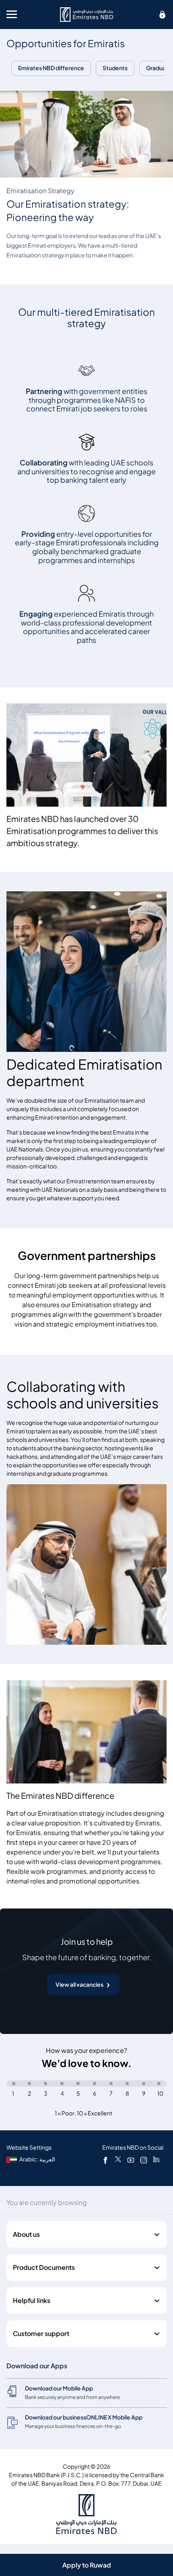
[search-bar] (163, 15)
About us (26, 2234)
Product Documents (44, 2267)
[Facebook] (105, 2160)
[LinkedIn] (156, 2160)
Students (115, 68)
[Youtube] (131, 2160)
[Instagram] (144, 2160)
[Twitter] (118, 2160)
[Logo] (86, 15)
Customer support (41, 2334)
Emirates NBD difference (51, 68)
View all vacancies (79, 1985)
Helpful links (32, 2301)
